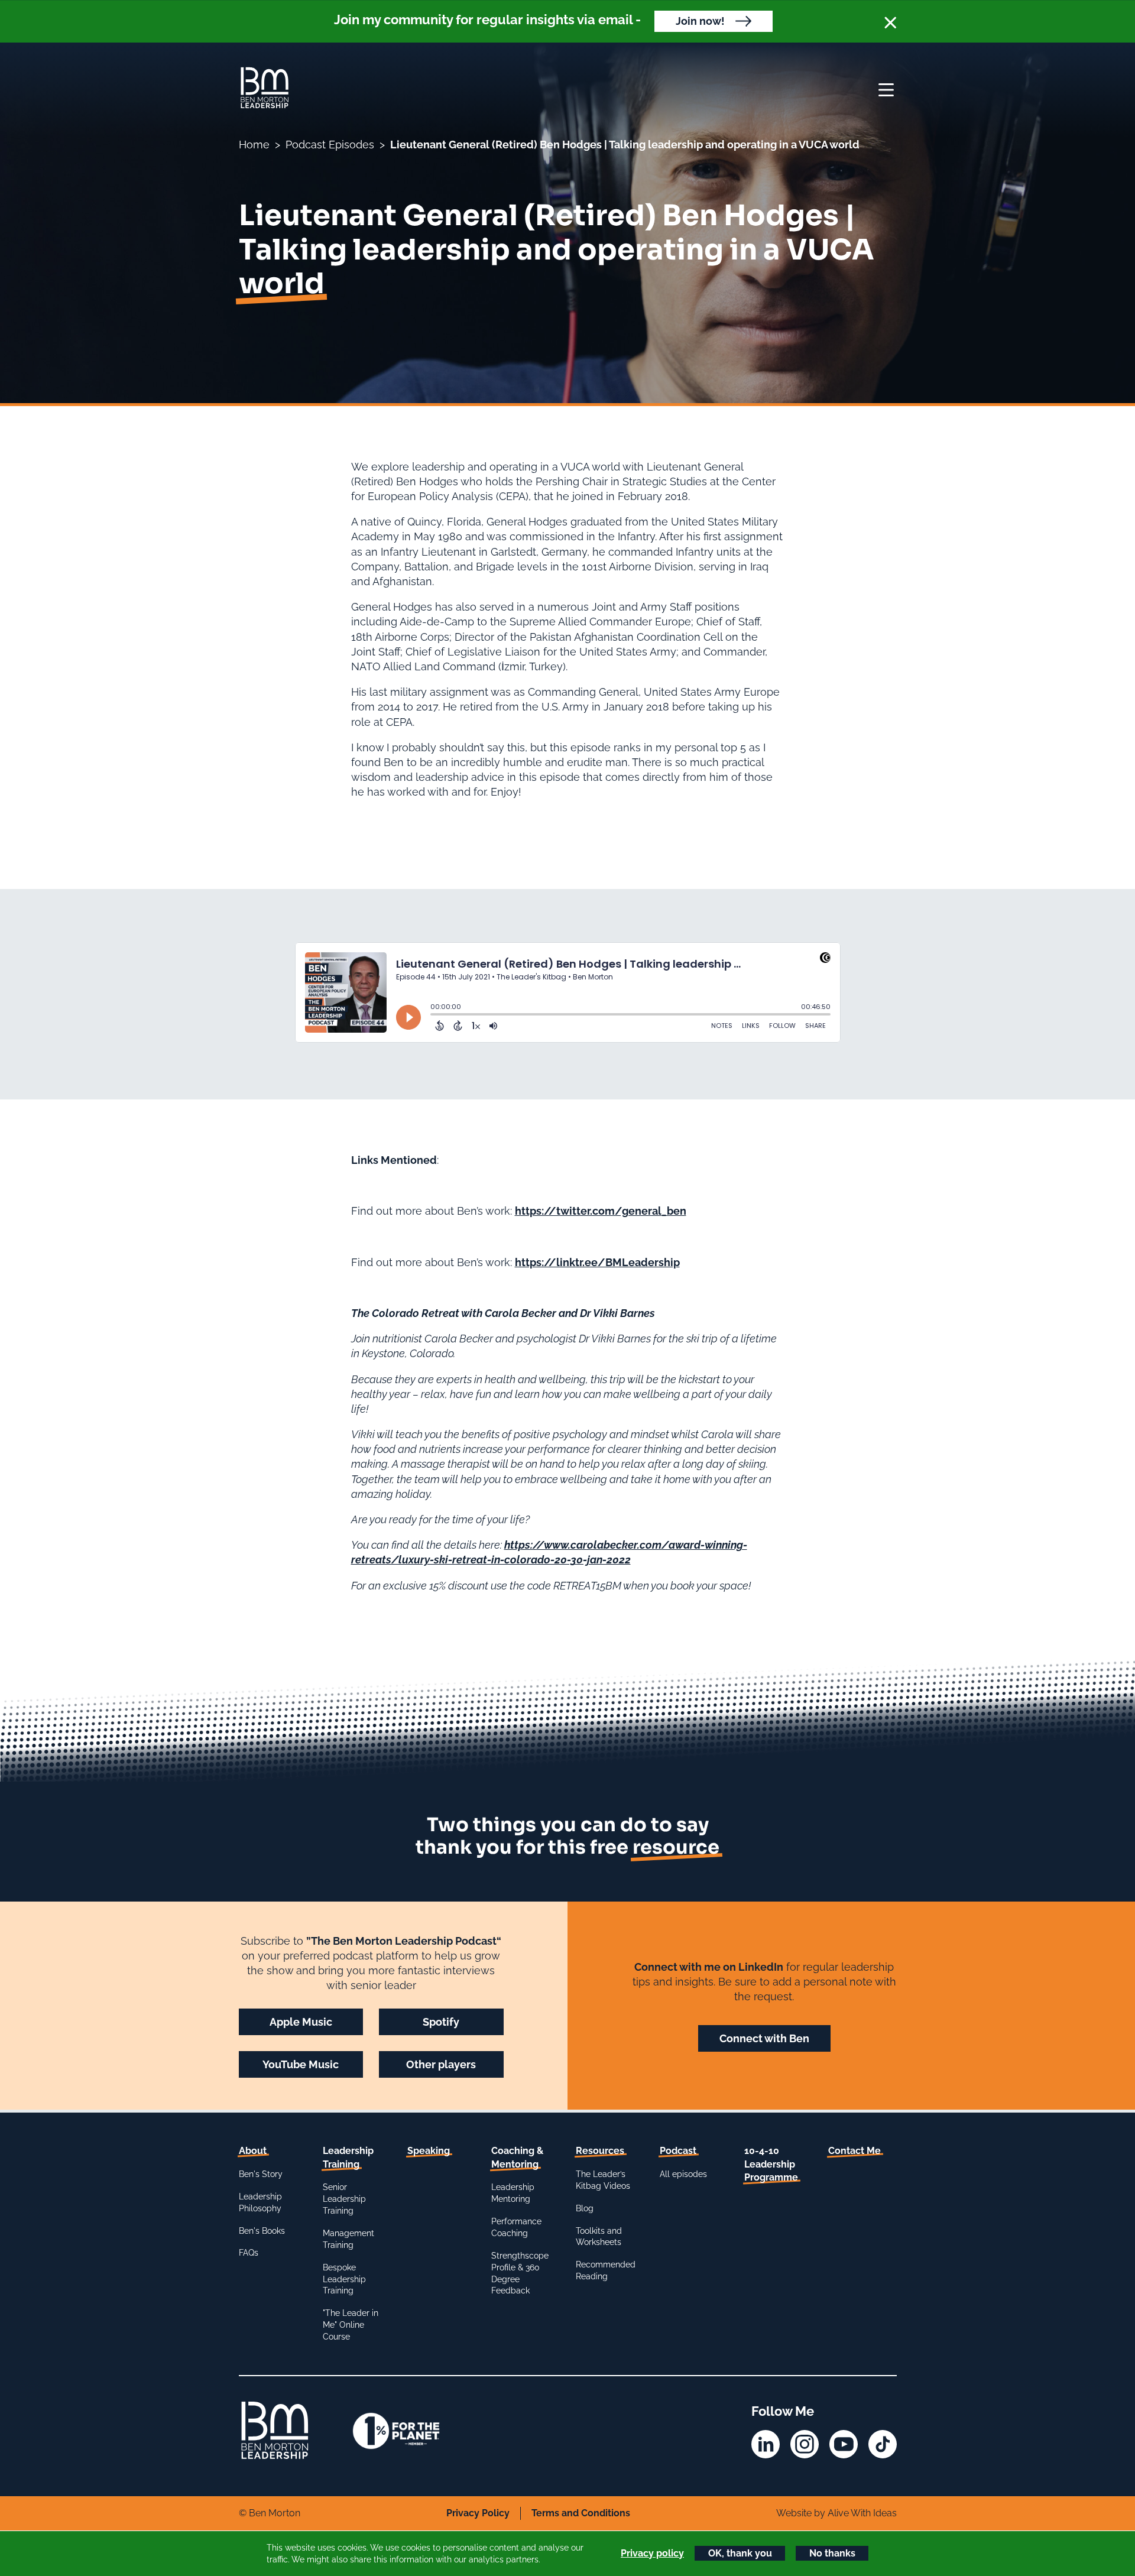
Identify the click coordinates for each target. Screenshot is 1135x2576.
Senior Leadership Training (344, 2199)
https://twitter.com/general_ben (601, 1211)
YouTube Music (301, 2064)
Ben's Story (261, 2174)
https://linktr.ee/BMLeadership (597, 1262)
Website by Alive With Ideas (836, 2513)
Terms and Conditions (581, 2513)
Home (254, 145)
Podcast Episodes (330, 145)
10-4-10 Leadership (771, 2164)
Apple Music (301, 2022)
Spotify (441, 2022)
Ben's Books (262, 2231)
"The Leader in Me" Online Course (351, 2325)
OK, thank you (740, 2553)
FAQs (249, 2253)
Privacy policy (652, 2553)
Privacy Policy (478, 2513)
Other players (441, 2064)
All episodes (683, 2174)
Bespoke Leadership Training (344, 2279)
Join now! (700, 21)
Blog (585, 2208)
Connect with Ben (764, 2038)
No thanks (832, 2553)
